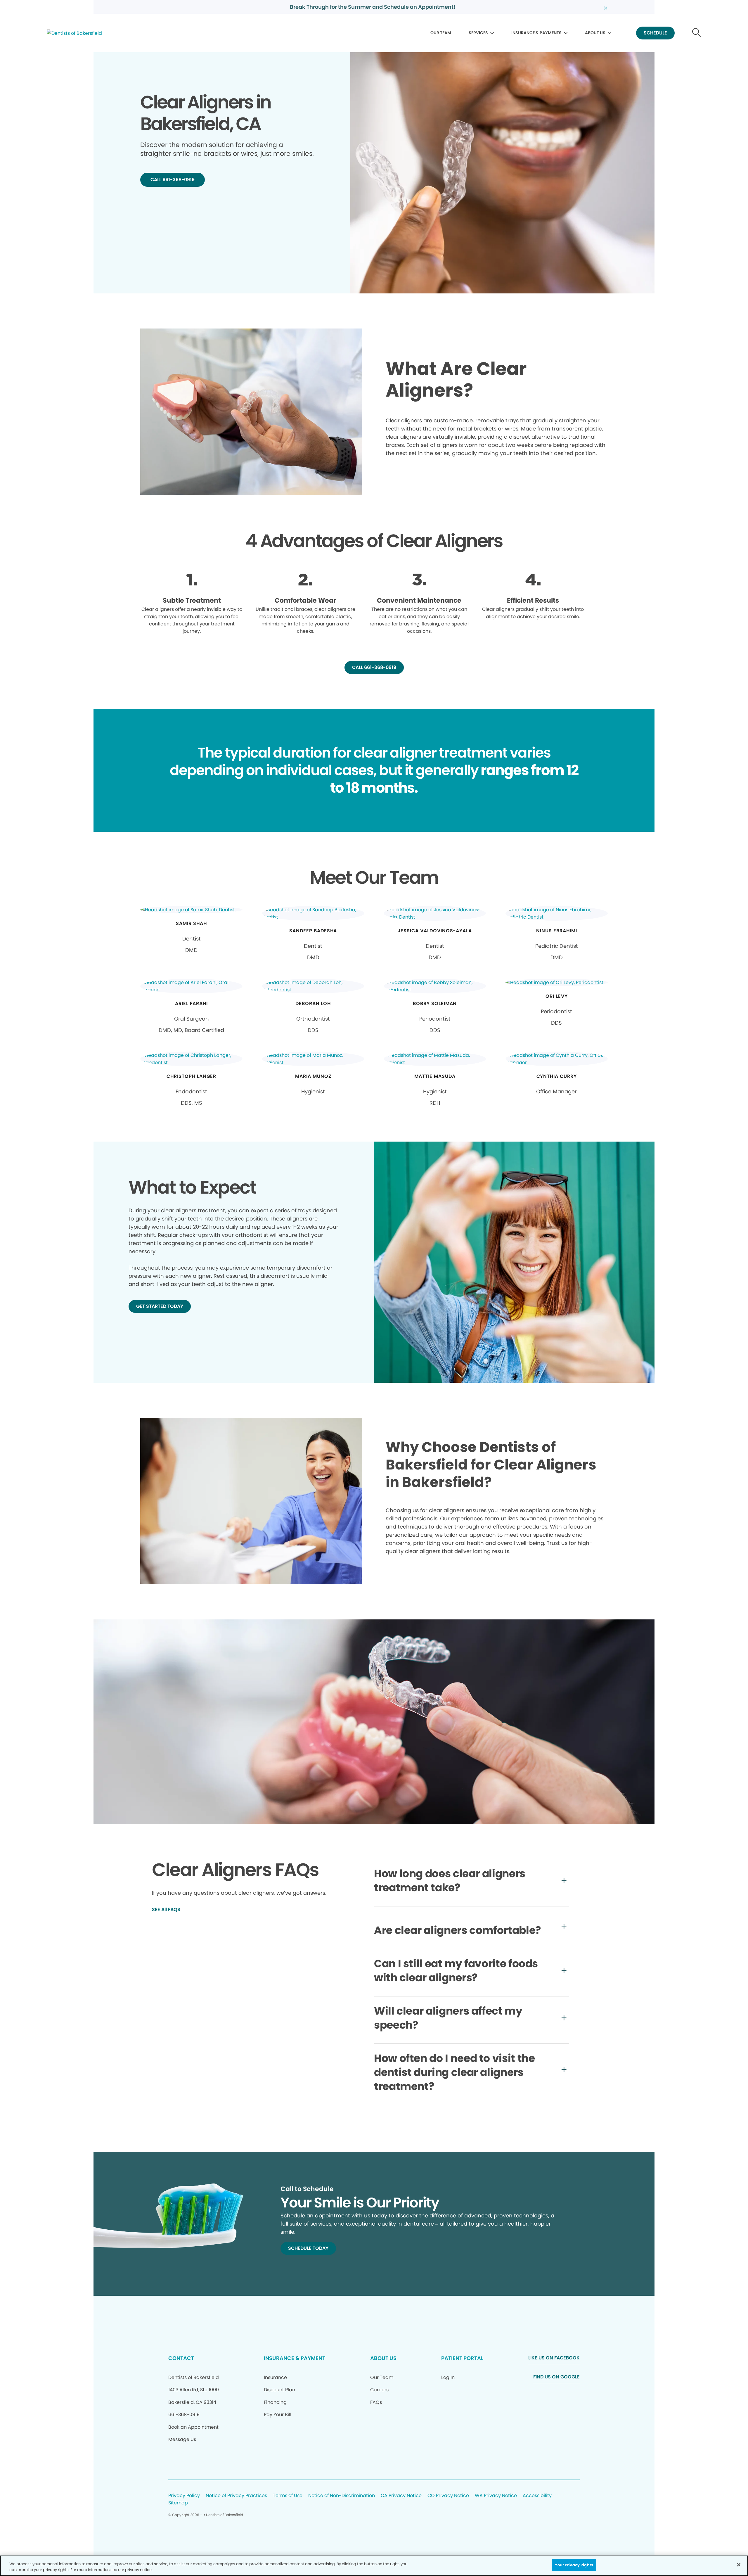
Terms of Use (288, 2496)
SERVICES (478, 33)
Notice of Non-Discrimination (342, 2496)
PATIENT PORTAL (462, 2358)
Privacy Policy (184, 2496)
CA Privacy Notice (401, 2496)
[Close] (739, 2565)
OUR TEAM (441, 33)
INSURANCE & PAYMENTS (536, 33)
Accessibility (537, 2496)
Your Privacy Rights (574, 2565)
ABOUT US (595, 33)
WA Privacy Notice (496, 2496)
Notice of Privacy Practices (236, 2496)
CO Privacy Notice (448, 2496)
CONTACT (181, 2358)
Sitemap (178, 2503)
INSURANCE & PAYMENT (295, 2358)
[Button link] (697, 33)
